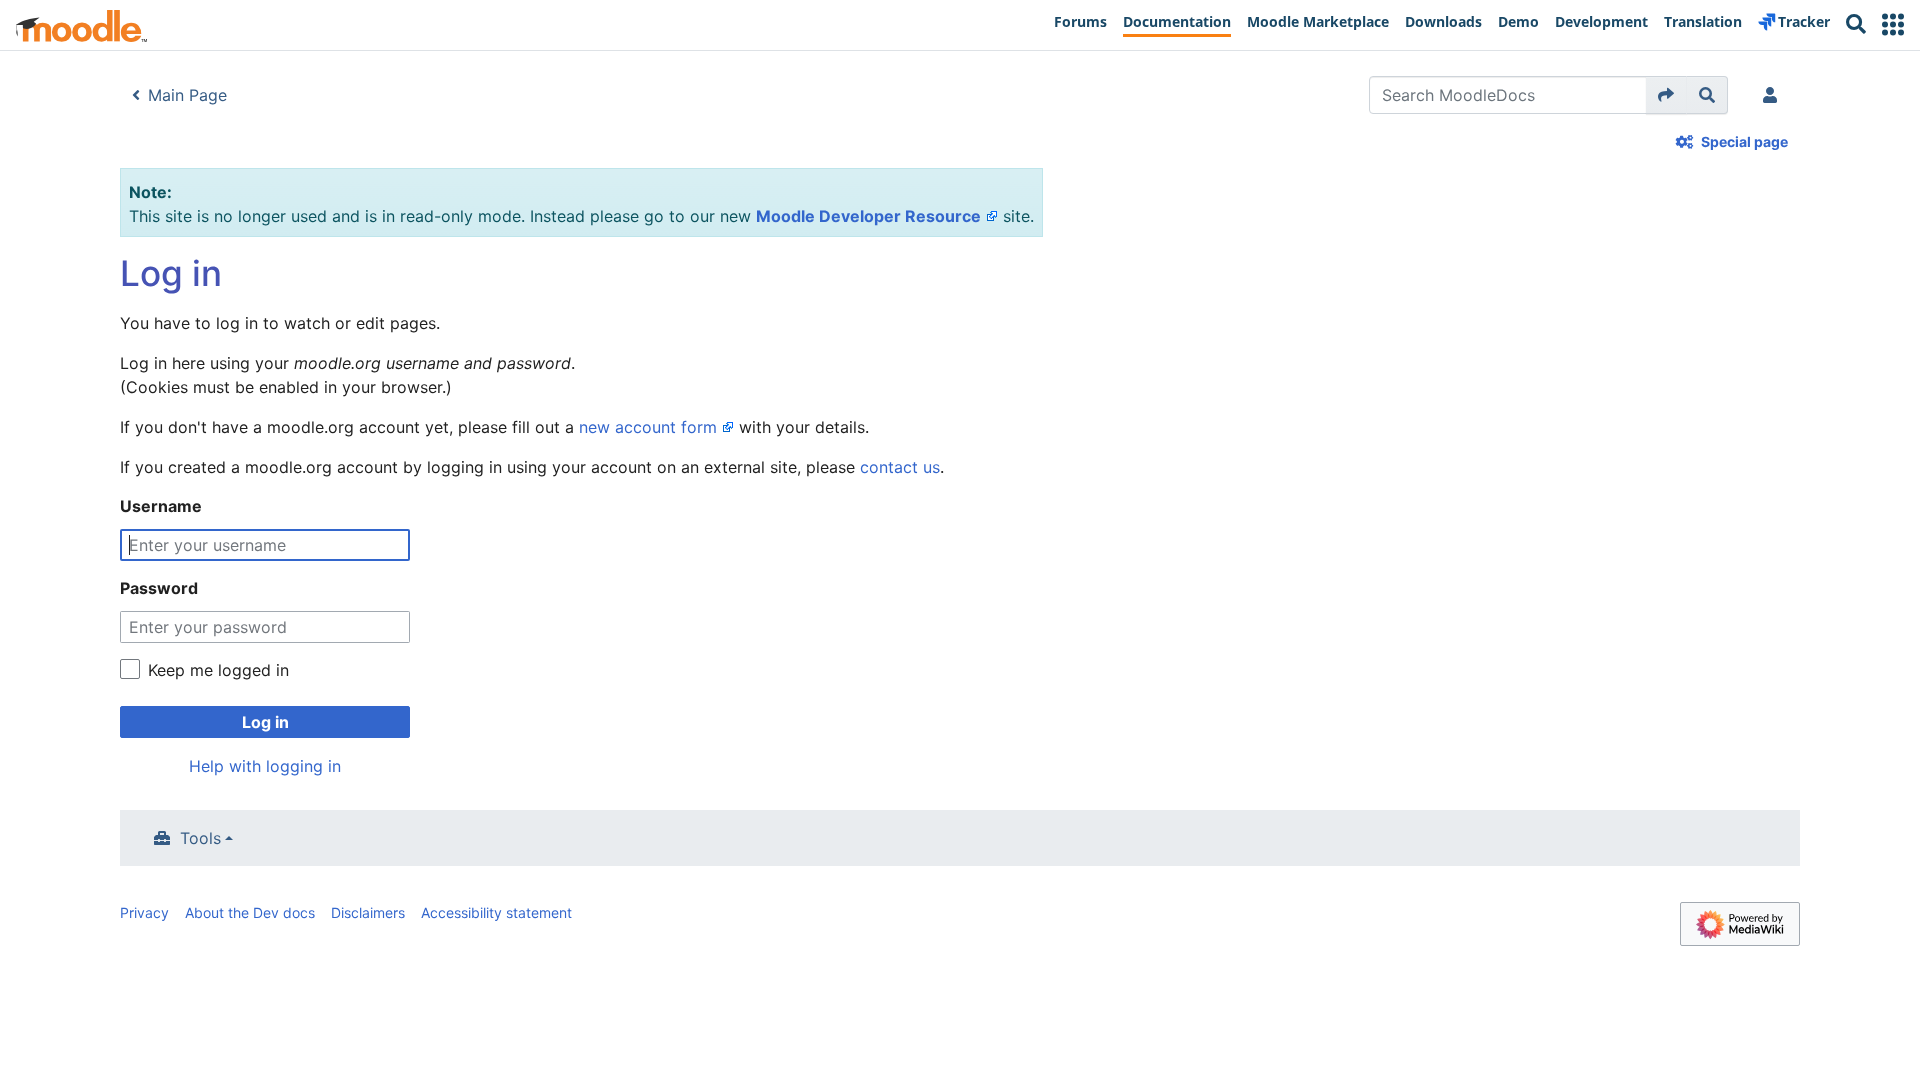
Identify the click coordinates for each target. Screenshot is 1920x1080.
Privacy (144, 912)
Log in (265, 722)
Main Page (187, 95)
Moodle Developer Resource (868, 216)
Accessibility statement (496, 912)
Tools (200, 838)
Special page (1744, 141)
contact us (900, 467)
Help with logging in (265, 766)
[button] (1893, 24)
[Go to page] (1666, 95)
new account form (648, 427)
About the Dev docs (250, 912)
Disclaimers (368, 912)
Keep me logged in (218, 670)
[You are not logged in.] (1774, 95)
